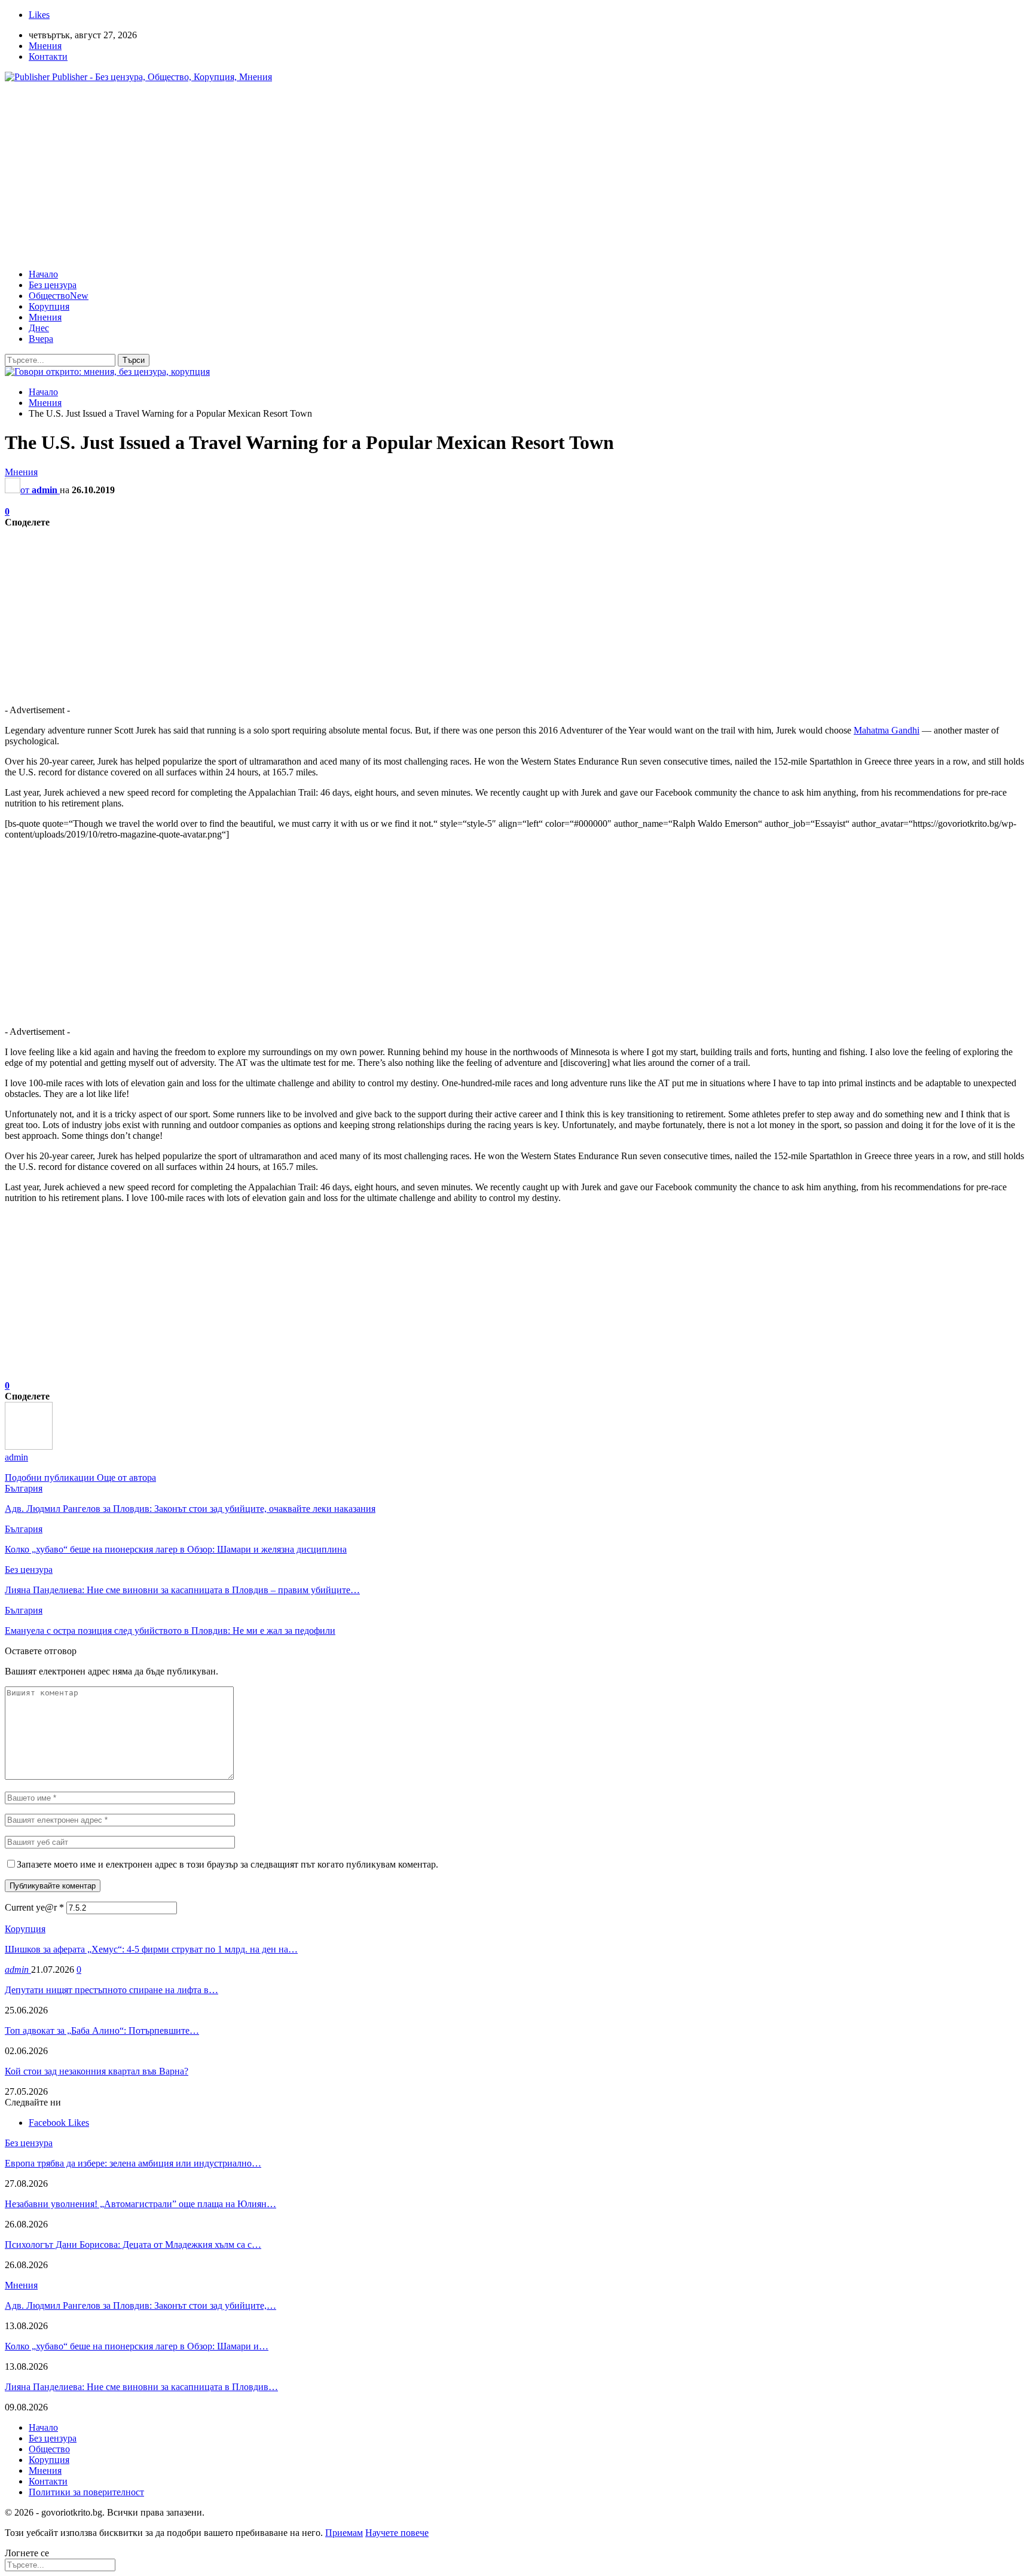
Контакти (48, 56)
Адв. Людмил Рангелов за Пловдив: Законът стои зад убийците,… (140, 2305)
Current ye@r (34, 1907)
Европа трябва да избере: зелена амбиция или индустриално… (133, 2163)
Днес (39, 328)
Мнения (45, 46)
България (24, 1488)
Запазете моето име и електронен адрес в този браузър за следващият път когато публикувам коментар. (227, 1864)
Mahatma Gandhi (887, 730)
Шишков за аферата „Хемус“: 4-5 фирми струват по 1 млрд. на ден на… (151, 1949)
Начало (43, 274)
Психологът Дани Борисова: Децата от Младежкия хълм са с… (133, 2245)
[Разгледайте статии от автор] (29, 1446)
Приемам (344, 2533)
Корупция (49, 306)
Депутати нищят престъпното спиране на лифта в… (111, 1990)
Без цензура (53, 285)
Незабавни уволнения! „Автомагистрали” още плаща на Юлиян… (140, 2204)
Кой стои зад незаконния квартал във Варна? (97, 2071)
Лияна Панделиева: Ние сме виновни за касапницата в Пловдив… (141, 2387)
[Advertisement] (516, 176)
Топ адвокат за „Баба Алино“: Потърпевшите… (102, 2030)
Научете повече (397, 2533)
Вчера (41, 339)
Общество (59, 296)
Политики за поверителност (86, 2492)
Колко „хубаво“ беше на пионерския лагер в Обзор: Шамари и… (137, 2346)
